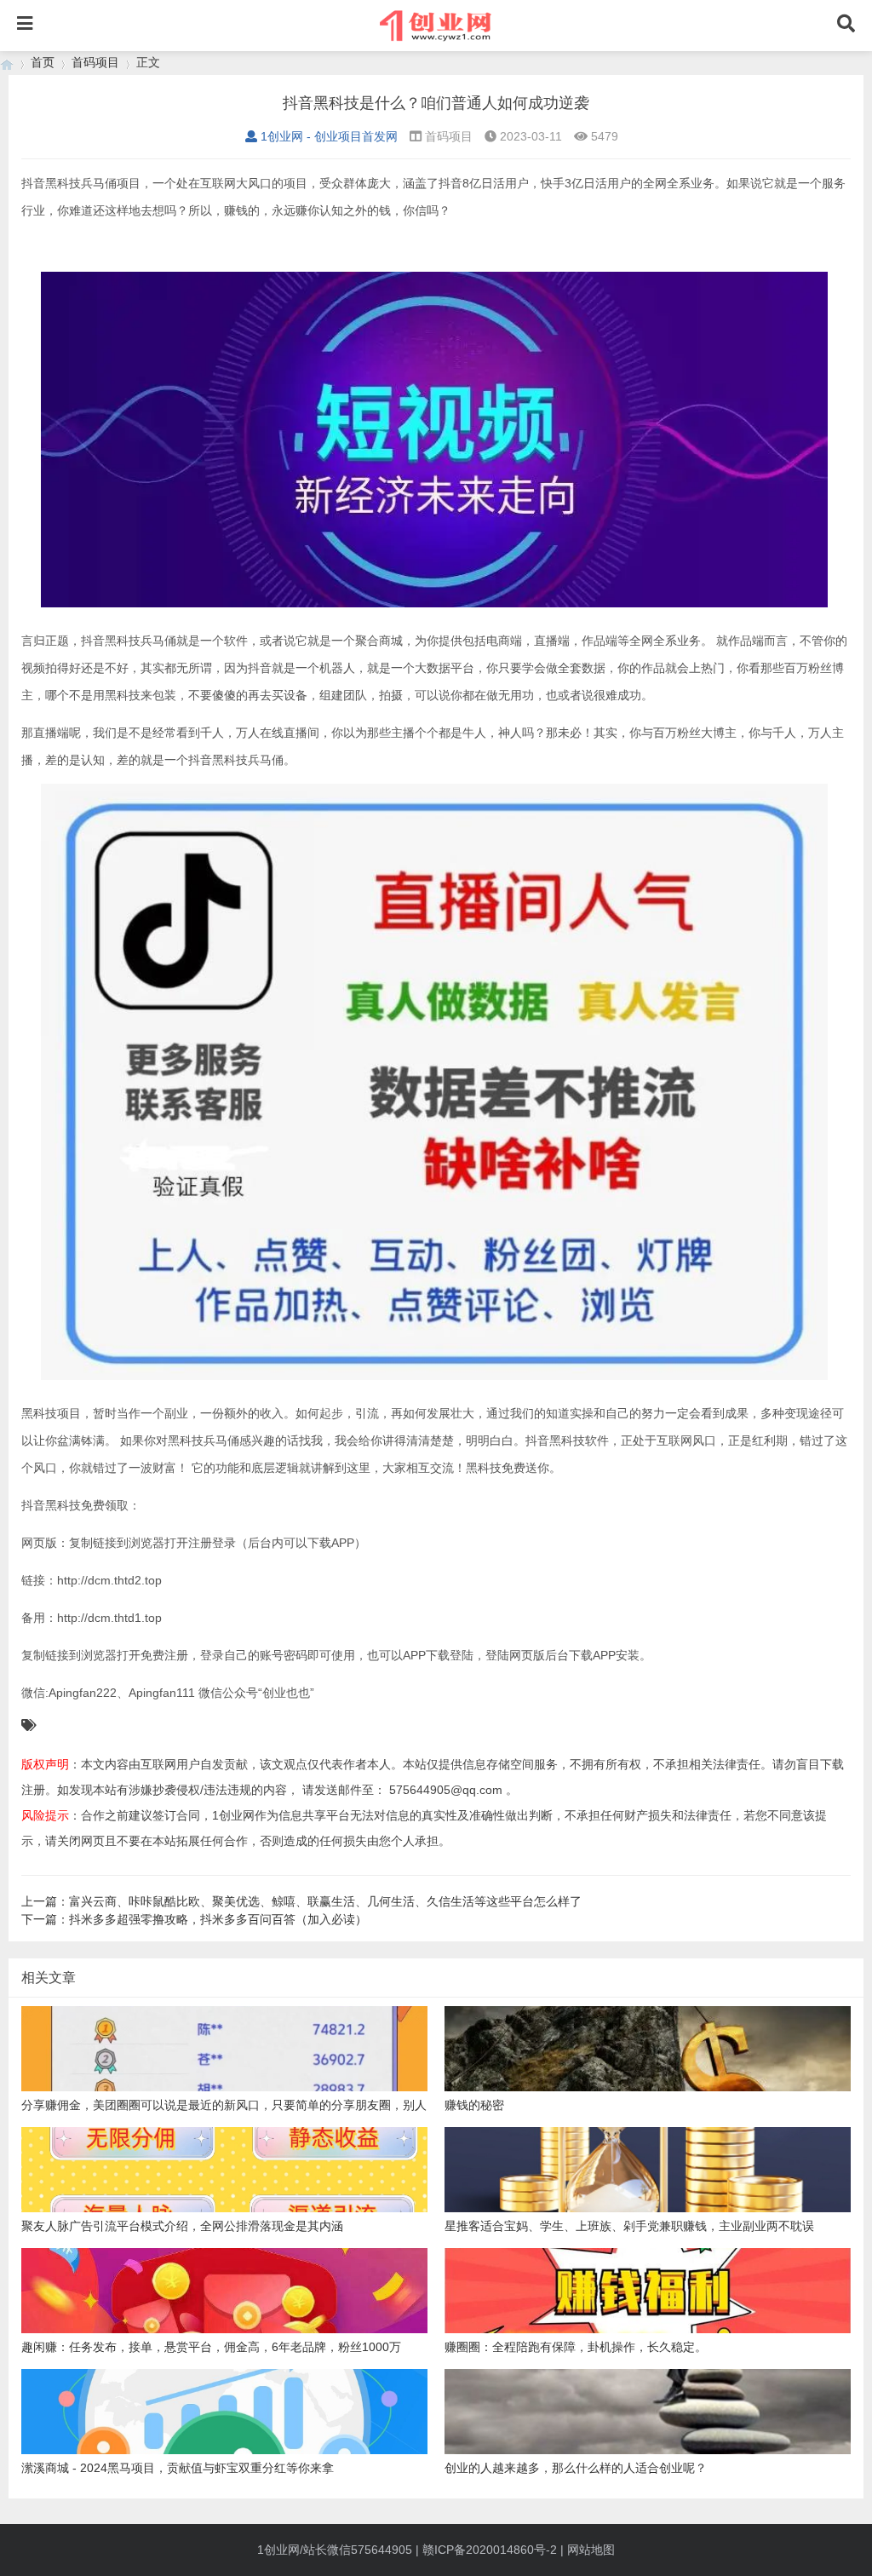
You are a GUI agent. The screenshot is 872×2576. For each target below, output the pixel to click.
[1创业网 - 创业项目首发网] (7, 63)
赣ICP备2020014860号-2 (490, 2550)
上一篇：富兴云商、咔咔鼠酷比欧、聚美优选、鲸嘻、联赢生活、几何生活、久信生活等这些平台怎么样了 (301, 1901)
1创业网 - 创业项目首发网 (329, 136)
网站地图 (591, 2550)
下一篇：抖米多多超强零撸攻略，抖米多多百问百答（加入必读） (194, 1919)
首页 (43, 62)
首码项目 (95, 62)
